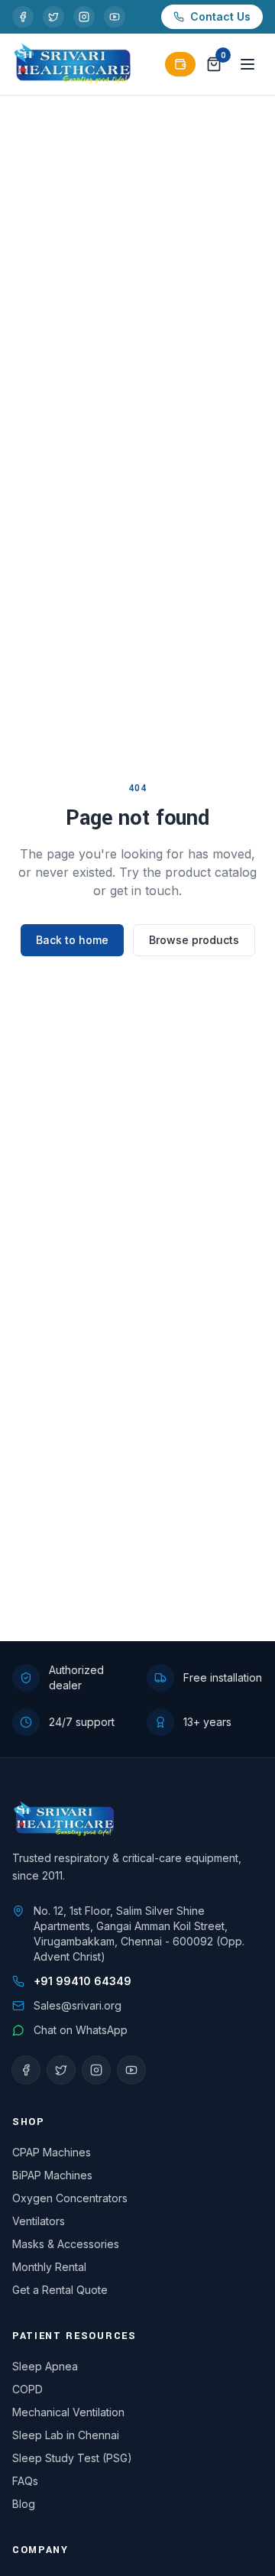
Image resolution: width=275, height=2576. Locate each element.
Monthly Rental (49, 2267)
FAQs (25, 2481)
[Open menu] (247, 64)
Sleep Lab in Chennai (66, 2435)
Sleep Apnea (45, 2366)
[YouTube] (115, 17)
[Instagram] (84, 17)
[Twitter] (53, 17)
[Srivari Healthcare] (73, 64)
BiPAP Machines (52, 2175)
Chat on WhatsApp (81, 2030)
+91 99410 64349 (82, 1981)
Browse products (194, 940)
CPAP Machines (52, 2152)
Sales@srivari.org (78, 2005)
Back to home (72, 940)
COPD (27, 2389)
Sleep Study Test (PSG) (72, 2458)
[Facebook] (23, 17)
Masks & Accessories (66, 2244)
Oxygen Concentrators (70, 2198)
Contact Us (220, 16)
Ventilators (39, 2221)
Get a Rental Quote (60, 2290)
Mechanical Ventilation (68, 2412)
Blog (24, 2504)
